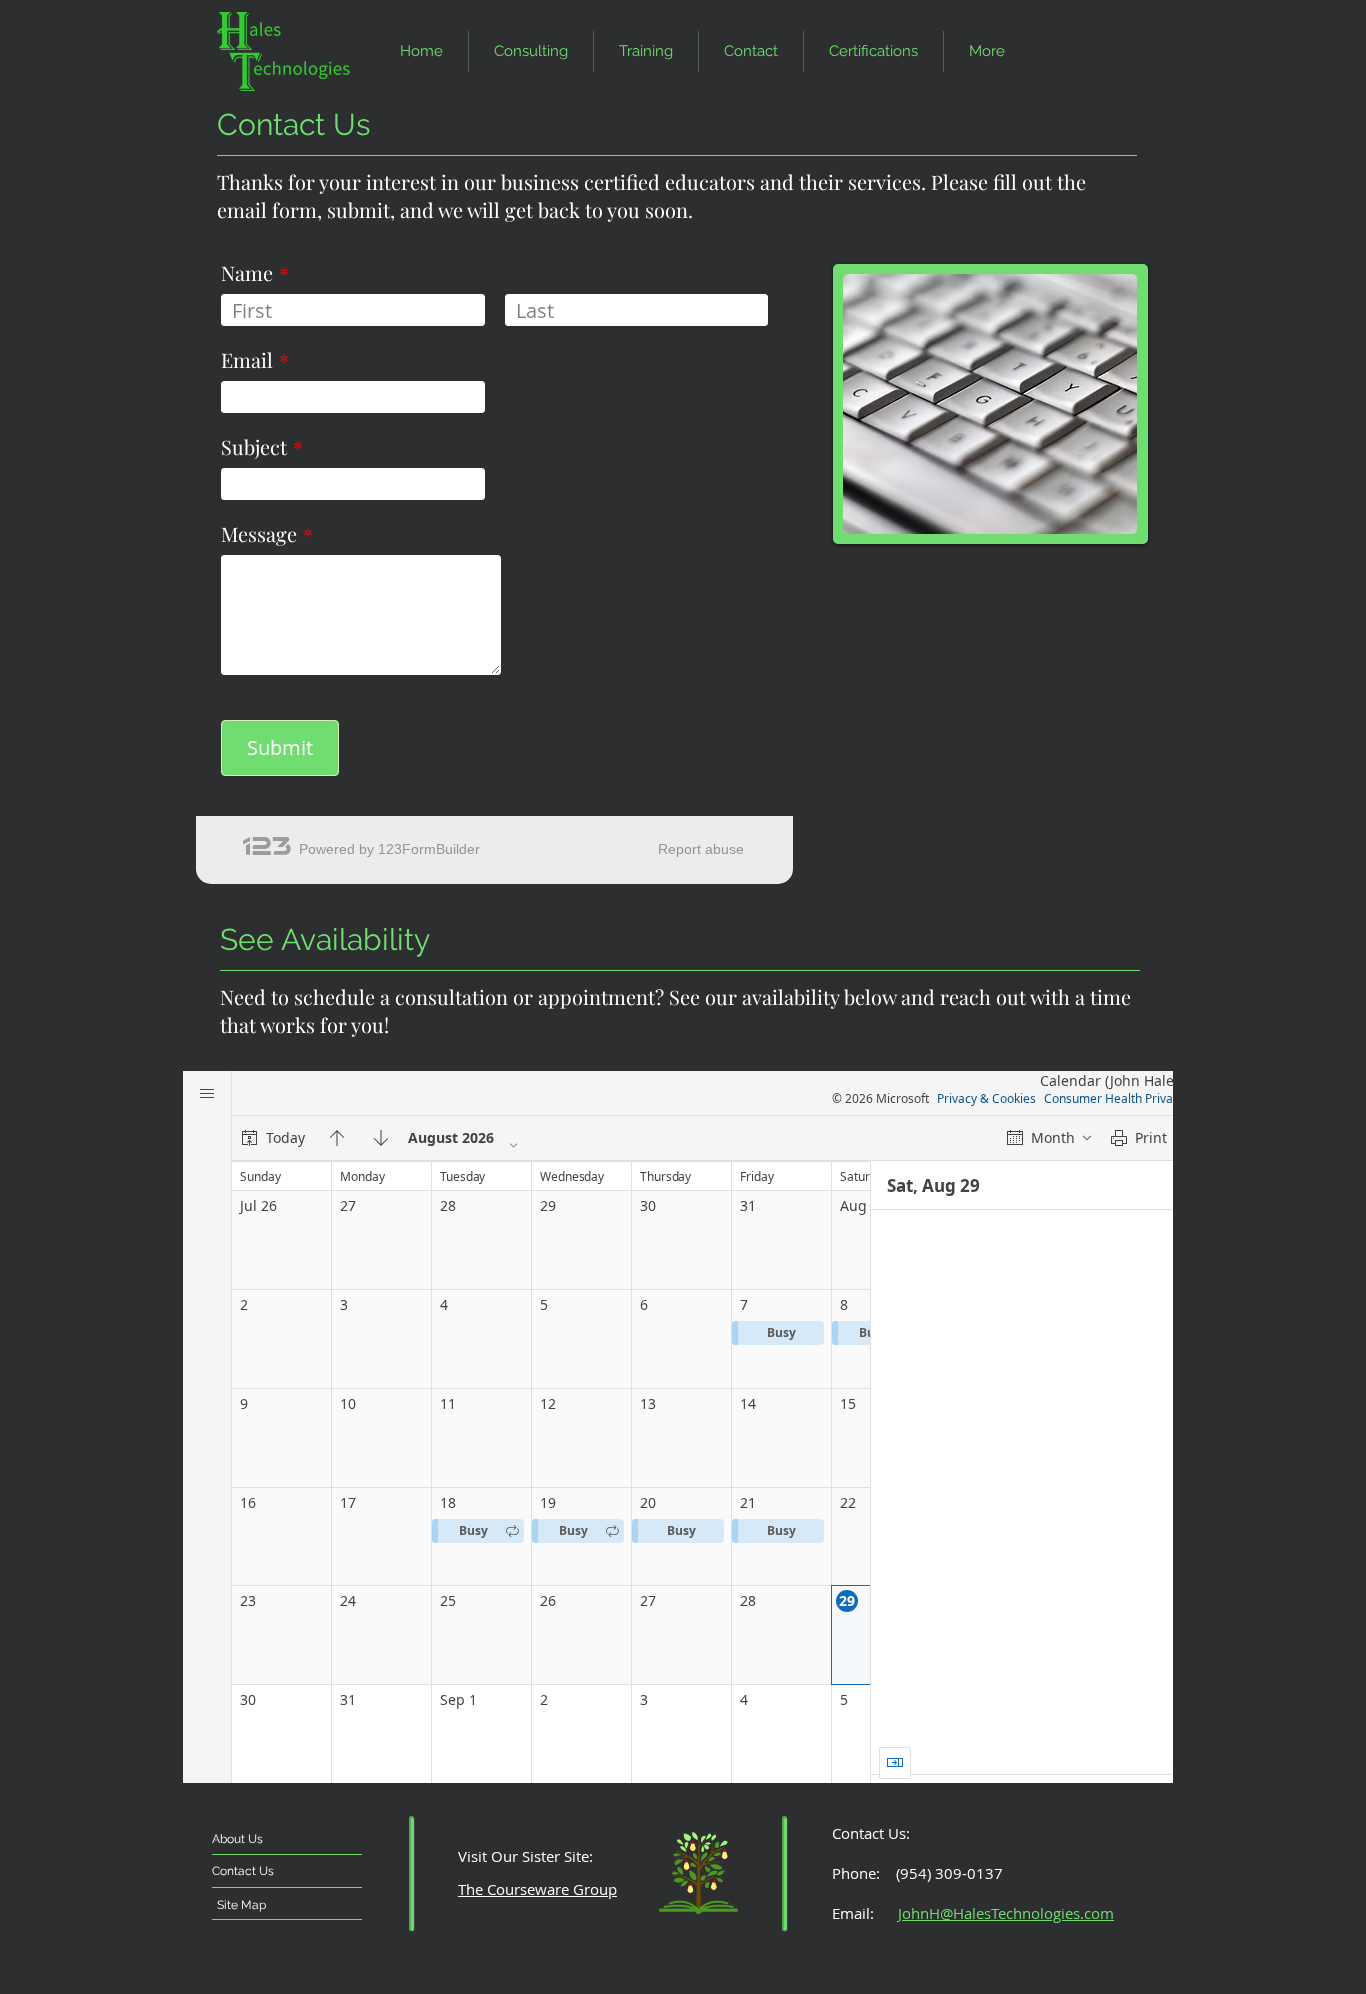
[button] (751, 51)
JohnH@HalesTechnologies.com (1006, 1913)
